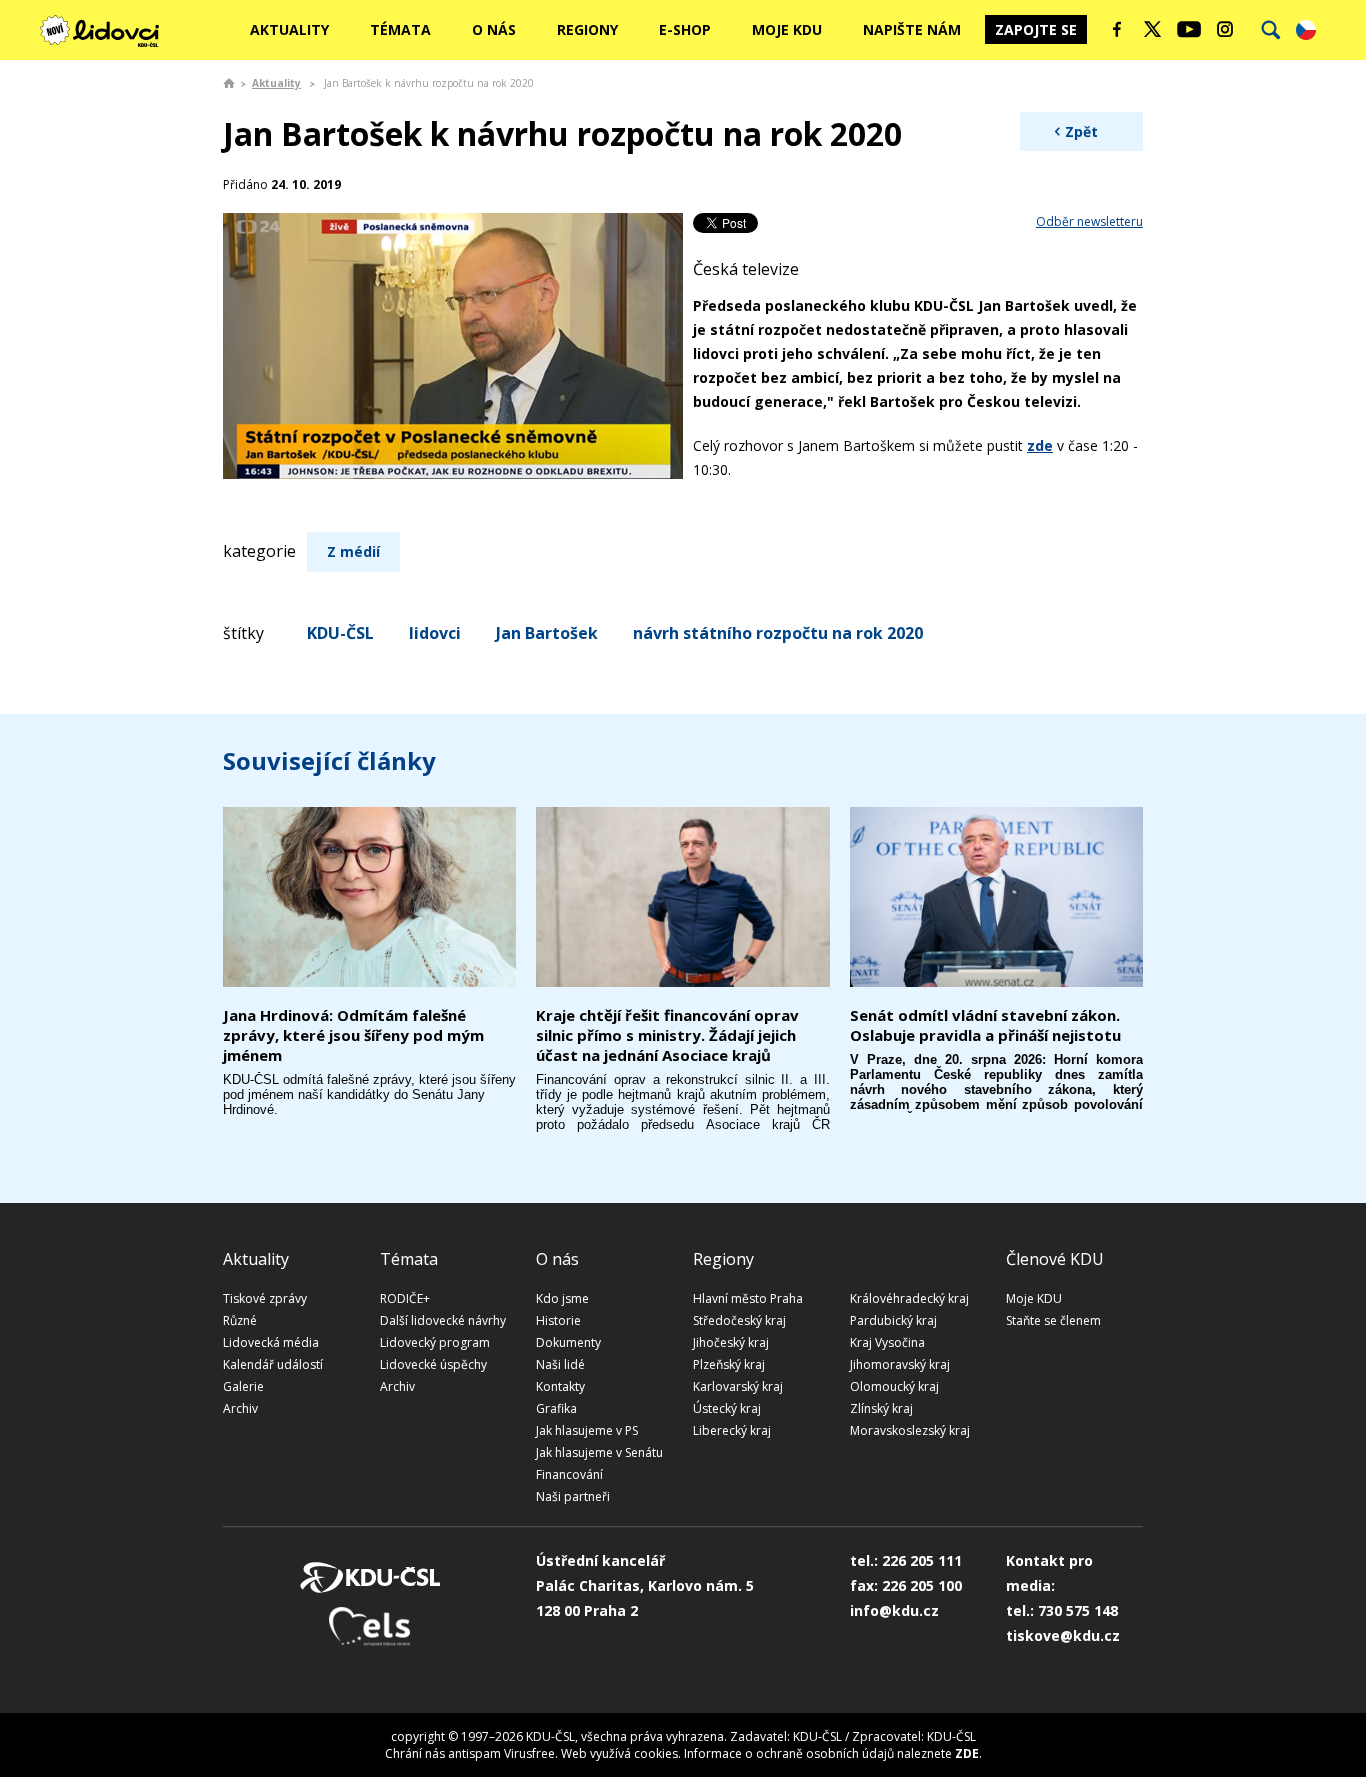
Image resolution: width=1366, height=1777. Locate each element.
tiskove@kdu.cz (1063, 1635)
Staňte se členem (1053, 1320)
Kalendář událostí (273, 1364)
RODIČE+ (405, 1298)
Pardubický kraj (893, 1320)
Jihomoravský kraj (900, 1364)
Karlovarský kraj (738, 1386)
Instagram (1225, 29)
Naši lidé (560, 1364)
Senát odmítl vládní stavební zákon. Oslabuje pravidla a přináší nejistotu (985, 1025)
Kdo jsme (562, 1298)
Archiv (240, 1408)
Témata (400, 29)
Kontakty (560, 1386)
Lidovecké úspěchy (433, 1364)
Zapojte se (1036, 29)
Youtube (1189, 29)
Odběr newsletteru (1089, 221)
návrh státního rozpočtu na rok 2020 (778, 633)
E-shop (685, 29)
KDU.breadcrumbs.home (229, 83)
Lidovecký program (435, 1342)
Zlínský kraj (881, 1408)
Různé (240, 1320)
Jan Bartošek (547, 633)
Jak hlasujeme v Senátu (599, 1452)
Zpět (1081, 131)
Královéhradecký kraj (909, 1298)
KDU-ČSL (340, 633)
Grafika (556, 1408)
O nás (494, 29)
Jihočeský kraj (731, 1342)
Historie (558, 1320)
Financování (569, 1474)
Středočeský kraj (739, 1320)
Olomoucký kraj (894, 1386)
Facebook (1117, 29)
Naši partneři (573, 1496)
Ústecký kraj (727, 1408)
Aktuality (289, 29)
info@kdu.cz (894, 1610)
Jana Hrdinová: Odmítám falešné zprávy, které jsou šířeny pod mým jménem (353, 1035)
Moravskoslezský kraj (910, 1430)
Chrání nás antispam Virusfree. (471, 1753)
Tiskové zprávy (265, 1298)
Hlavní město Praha (748, 1298)
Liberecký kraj (732, 1430)
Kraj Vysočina (887, 1342)
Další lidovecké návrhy (443, 1320)
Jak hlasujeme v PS (587, 1430)
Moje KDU (787, 29)
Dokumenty (568, 1342)
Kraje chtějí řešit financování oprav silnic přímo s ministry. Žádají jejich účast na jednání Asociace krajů (667, 1035)
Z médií (353, 551)
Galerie (243, 1386)
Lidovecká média (271, 1342)
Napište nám (912, 29)
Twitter (1153, 29)
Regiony (587, 29)
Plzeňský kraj (729, 1364)
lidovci (435, 633)
